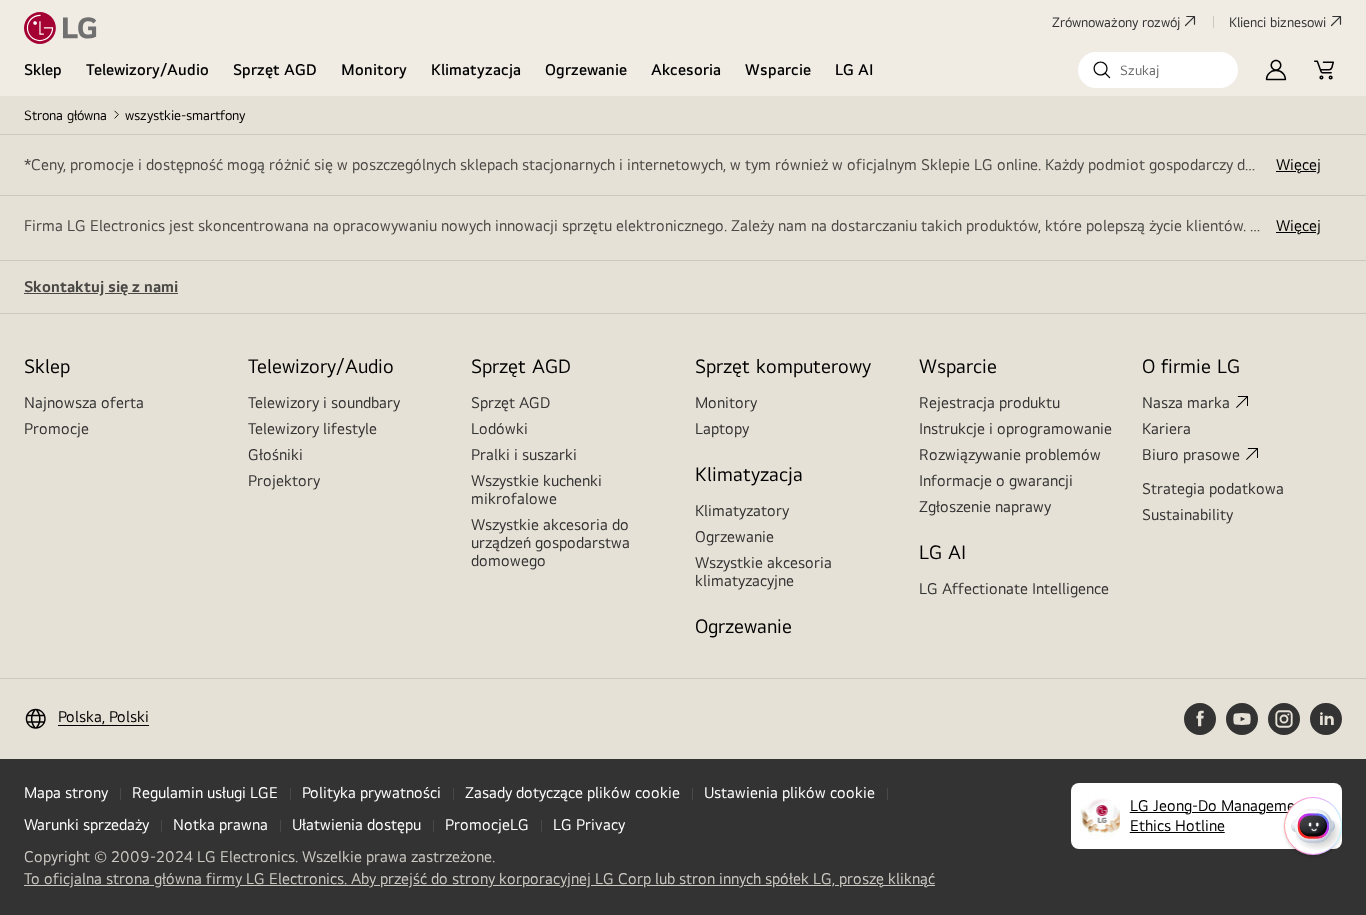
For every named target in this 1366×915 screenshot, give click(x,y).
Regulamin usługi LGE (205, 792)
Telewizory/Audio (147, 69)
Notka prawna (220, 824)
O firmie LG (1191, 365)
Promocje (56, 428)
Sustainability (1187, 514)
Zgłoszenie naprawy (985, 506)
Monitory (374, 69)
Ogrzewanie (586, 69)
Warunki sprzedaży (86, 824)
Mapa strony (66, 792)
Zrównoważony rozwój (1116, 22)
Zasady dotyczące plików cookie (572, 792)
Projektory (284, 480)
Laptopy (722, 428)
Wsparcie (778, 69)
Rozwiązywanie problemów (1010, 454)
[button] (1158, 70)
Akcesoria (686, 69)
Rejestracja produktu (989, 402)
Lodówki (499, 428)
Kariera (1166, 428)
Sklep (43, 69)
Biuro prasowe (1191, 454)
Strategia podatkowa (1213, 488)
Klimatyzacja (476, 69)
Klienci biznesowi (1277, 22)
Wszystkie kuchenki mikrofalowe (536, 489)
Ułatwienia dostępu (356, 824)
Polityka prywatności (371, 792)
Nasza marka (1186, 402)
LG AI (854, 69)
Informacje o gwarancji (996, 480)
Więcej (1298, 164)
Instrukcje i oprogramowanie (1015, 428)
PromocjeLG (487, 824)
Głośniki (275, 454)
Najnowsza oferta (84, 402)
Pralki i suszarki (524, 454)
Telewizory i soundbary (324, 402)
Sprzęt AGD (275, 69)
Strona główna (65, 115)
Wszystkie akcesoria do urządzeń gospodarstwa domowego (550, 542)
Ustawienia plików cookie (789, 792)
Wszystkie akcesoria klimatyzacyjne (763, 571)
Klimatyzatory (742, 510)
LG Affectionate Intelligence (1014, 588)
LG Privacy (589, 824)
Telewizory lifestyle (312, 428)
